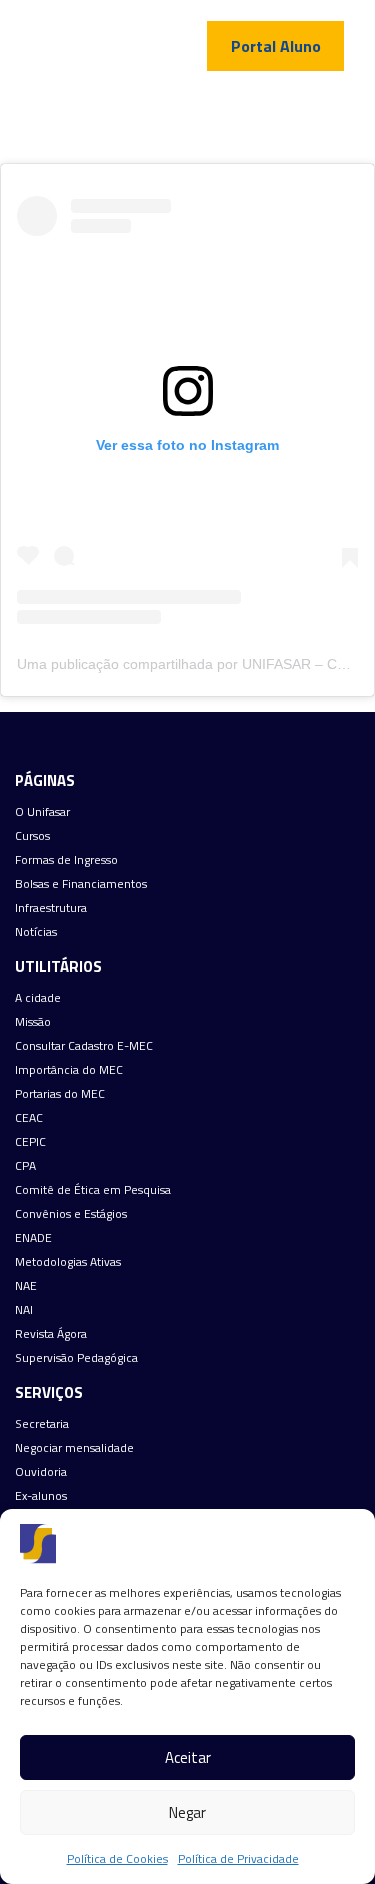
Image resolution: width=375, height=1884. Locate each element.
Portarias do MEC (60, 1094)
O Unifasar (42, 812)
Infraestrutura (51, 908)
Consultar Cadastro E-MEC (84, 1046)
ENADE (33, 1238)
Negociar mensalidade (74, 1448)
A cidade (38, 998)
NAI (24, 1310)
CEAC (29, 1118)
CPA (25, 1166)
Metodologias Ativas (68, 1262)
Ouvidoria (41, 1472)
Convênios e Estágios (71, 1214)
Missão (33, 1022)
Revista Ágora (51, 1334)
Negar (187, 1812)
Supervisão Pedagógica (76, 1358)
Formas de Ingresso (66, 860)
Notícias (36, 932)
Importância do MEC (69, 1070)
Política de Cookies (117, 1858)
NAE (26, 1286)
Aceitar (188, 1757)
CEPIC (30, 1142)
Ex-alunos (41, 1496)
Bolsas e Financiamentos (81, 884)
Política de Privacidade (238, 1858)
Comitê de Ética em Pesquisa (93, 1190)
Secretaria (42, 1424)
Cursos (32, 836)
